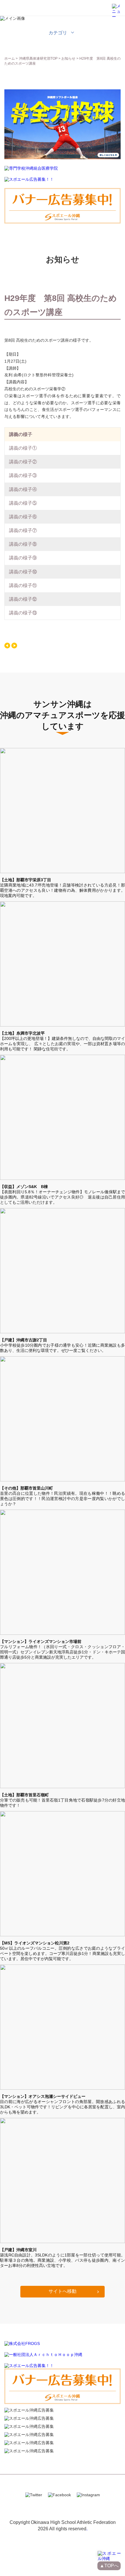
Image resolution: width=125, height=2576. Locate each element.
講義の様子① (23, 448)
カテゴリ (58, 33)
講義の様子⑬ (23, 613)
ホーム (10, 58)
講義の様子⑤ (23, 503)
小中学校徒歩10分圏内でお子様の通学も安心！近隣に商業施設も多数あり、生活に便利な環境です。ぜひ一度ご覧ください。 (63, 1345)
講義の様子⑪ (23, 585)
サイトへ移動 (63, 2291)
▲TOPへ (109, 2566)
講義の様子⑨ (23, 558)
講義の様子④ (23, 489)
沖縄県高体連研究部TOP (38, 58)
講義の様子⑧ (23, 544)
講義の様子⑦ (23, 530)
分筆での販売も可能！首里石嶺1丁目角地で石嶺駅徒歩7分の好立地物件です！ (63, 1800)
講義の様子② (23, 462)
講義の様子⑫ (23, 599)
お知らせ (68, 58)
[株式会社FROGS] (22, 2343)
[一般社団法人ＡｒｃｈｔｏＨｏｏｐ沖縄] (43, 2355)
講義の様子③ (23, 475)
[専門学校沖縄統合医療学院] (31, 169)
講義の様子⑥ (23, 517)
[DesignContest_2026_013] (63, 158)
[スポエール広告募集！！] (29, 180)
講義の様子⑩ (23, 572)
